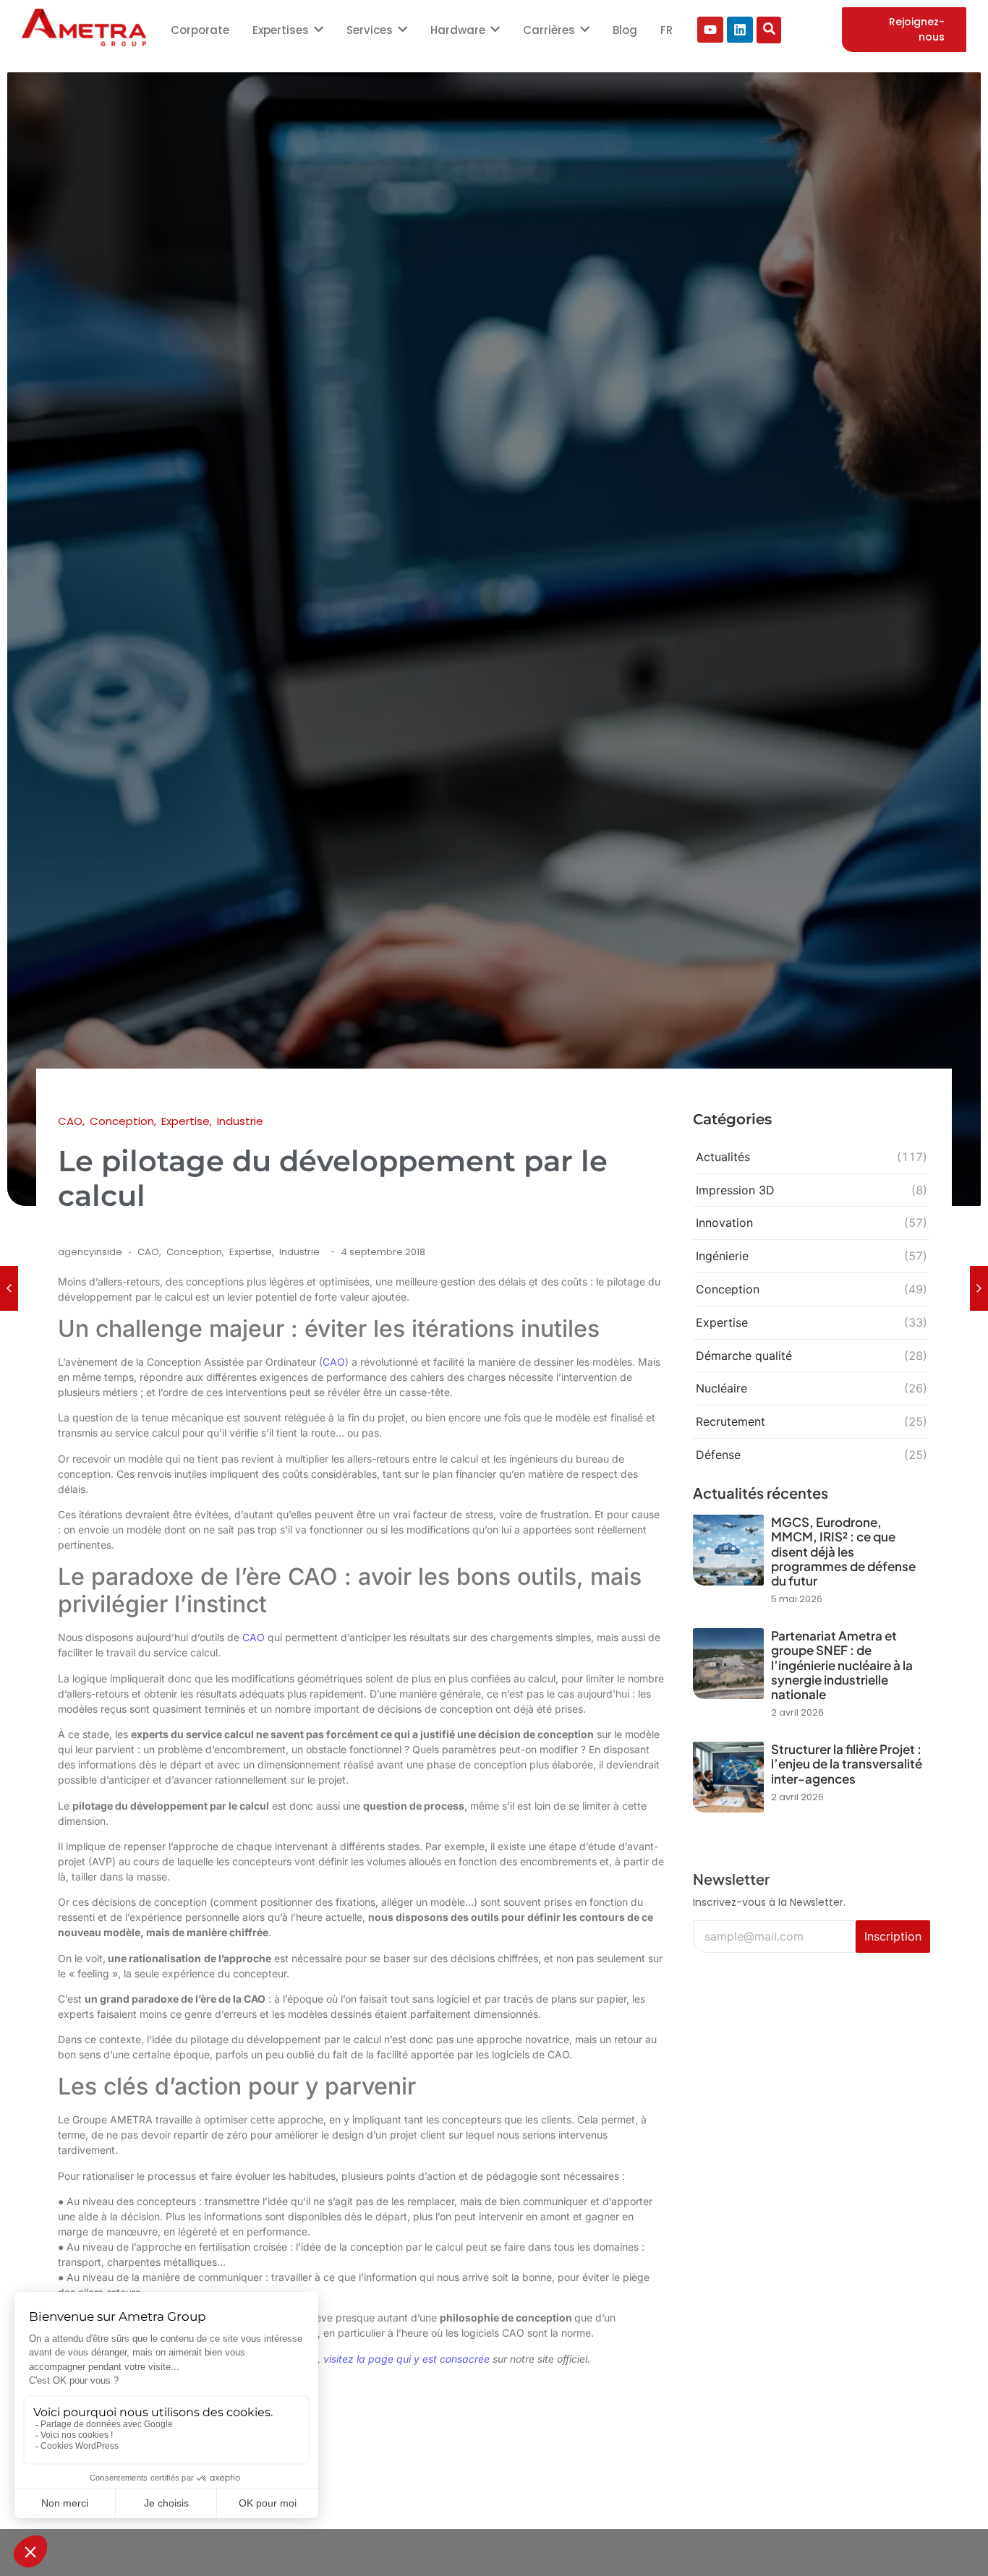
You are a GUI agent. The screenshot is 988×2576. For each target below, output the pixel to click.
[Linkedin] (740, 30)
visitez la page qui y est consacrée (406, 2359)
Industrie (299, 1252)
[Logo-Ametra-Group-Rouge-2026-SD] (84, 27)
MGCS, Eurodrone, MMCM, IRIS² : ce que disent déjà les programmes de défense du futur (843, 1552)
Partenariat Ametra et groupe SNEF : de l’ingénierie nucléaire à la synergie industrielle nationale (842, 1665)
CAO (149, 1252)
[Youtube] (710, 30)
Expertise (252, 1252)
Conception (195, 1252)
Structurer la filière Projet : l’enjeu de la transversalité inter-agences (847, 1764)
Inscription (893, 1936)
